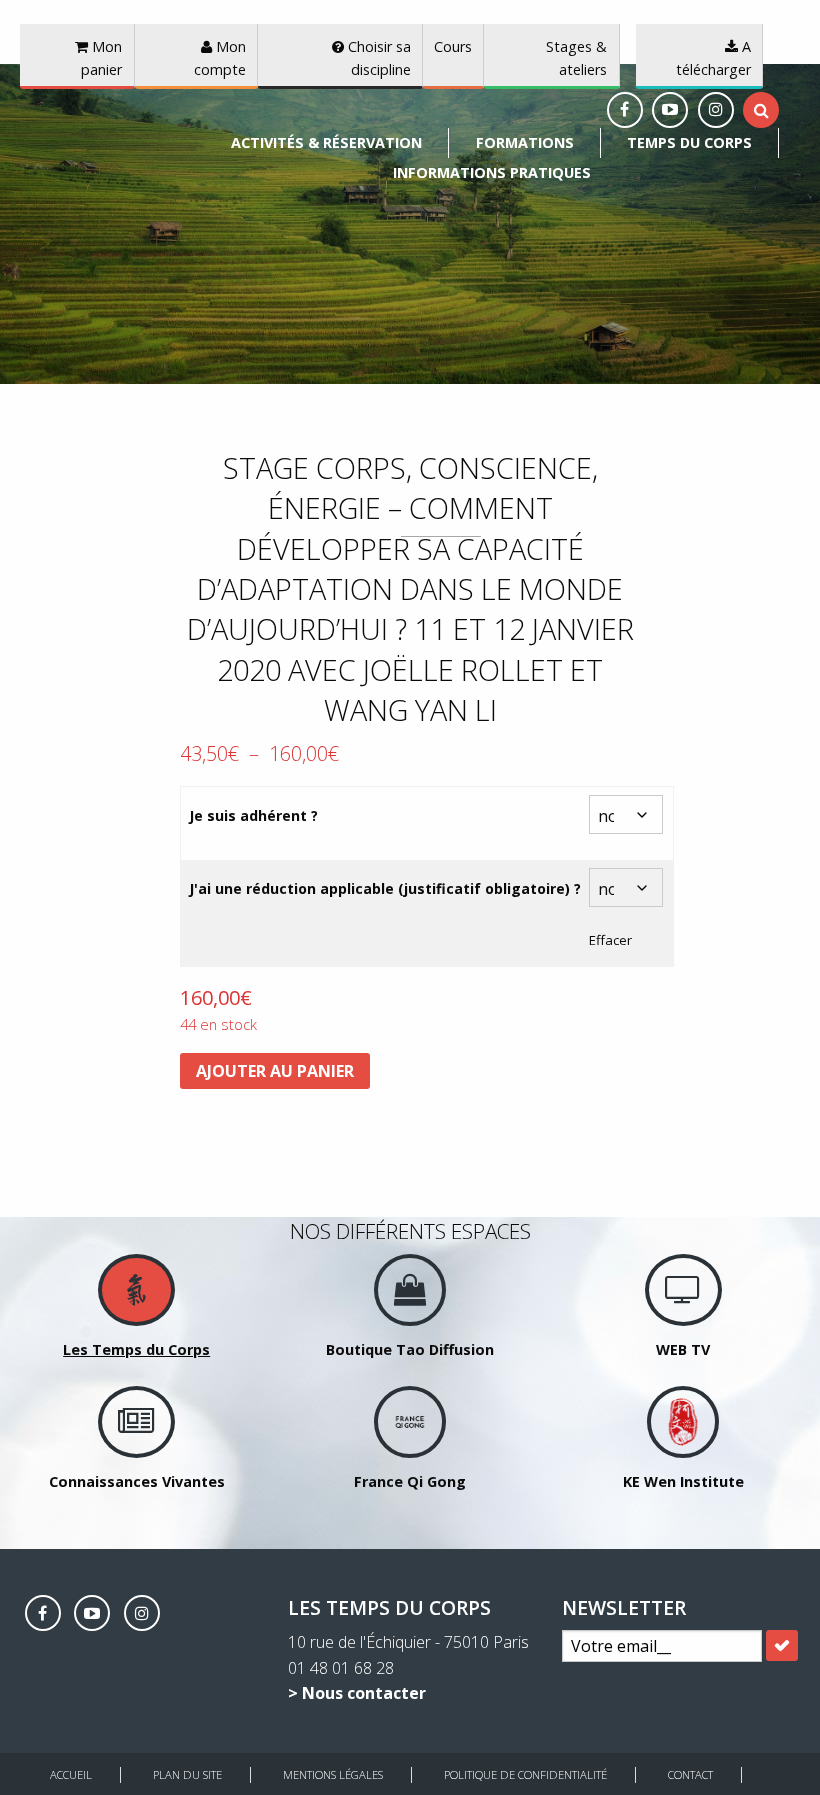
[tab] (761, 110)
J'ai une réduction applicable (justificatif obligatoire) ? (385, 888)
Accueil (71, 1774)
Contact (690, 1774)
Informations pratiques (492, 172)
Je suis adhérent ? (253, 815)
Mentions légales (333, 1774)
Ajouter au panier (275, 1071)
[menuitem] (327, 143)
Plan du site (187, 1774)
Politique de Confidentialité (525, 1774)
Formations (525, 142)
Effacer (610, 940)
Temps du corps (689, 142)
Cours (453, 46)
